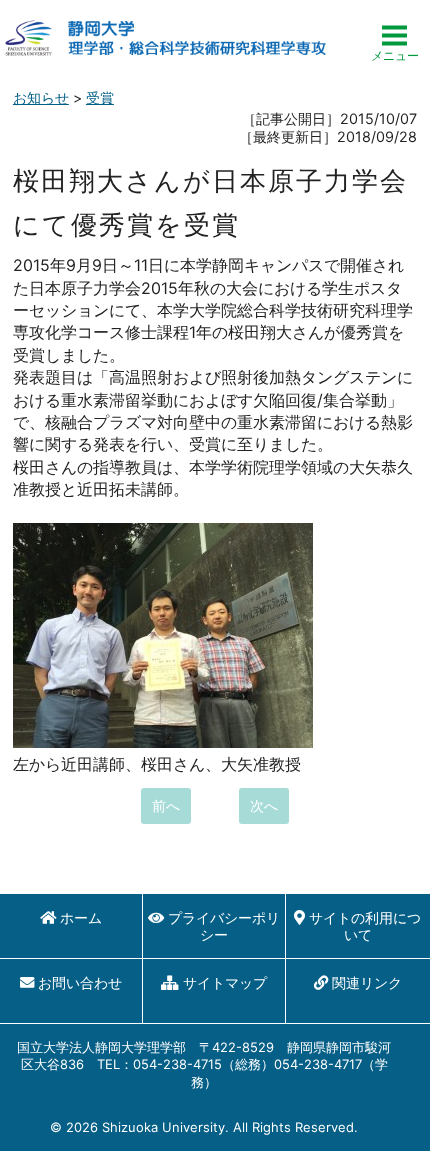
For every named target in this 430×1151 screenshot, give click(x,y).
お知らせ (41, 97)
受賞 (100, 97)
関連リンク (367, 982)
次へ (264, 805)
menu (395, 37)
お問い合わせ (80, 982)
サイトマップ (225, 982)
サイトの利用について (365, 926)
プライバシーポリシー (224, 926)
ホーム (81, 917)
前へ (166, 805)
